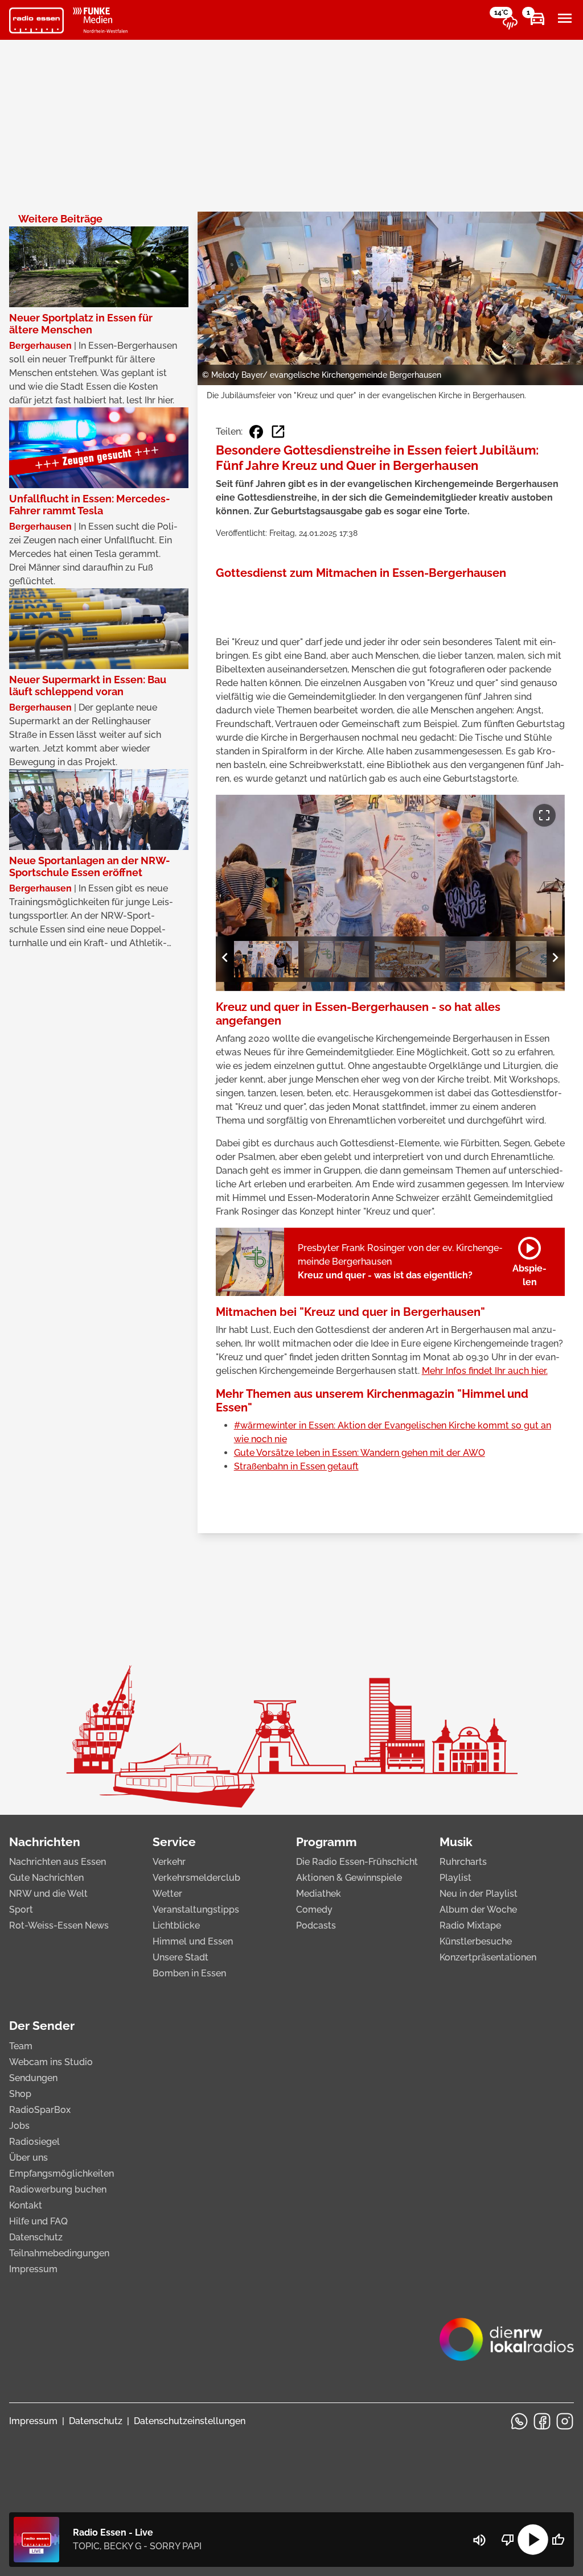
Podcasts (316, 1925)
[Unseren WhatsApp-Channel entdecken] (519, 2421)
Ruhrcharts (463, 1862)
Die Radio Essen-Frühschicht (357, 1862)
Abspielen (529, 1260)
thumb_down (508, 2540)
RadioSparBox (40, 2110)
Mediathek (319, 1894)
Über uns (28, 2158)
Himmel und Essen (193, 1941)
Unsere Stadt (180, 1957)
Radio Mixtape (470, 1925)
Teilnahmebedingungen (59, 2253)
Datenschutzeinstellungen (190, 2421)
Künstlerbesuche (476, 1941)
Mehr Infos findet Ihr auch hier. (485, 1371)
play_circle (533, 2540)
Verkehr (169, 1862)
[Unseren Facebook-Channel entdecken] (542, 2421)
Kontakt (26, 2205)
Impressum (33, 2269)
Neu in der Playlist (479, 1894)
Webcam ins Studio (51, 2062)
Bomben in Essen (189, 1973)
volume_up (479, 2540)
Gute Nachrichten (46, 1878)
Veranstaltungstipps (196, 1910)
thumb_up (558, 2540)
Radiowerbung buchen (58, 2189)
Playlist (455, 1878)
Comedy (314, 1910)
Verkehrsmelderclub (196, 1878)
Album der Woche (478, 1910)
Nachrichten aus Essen (58, 1862)
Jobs (19, 2126)
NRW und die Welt (48, 1894)
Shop (20, 2094)
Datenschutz (36, 2237)
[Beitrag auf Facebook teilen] (256, 432)
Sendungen (33, 2078)
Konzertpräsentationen (488, 1957)
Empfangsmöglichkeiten (61, 2173)
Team (21, 2046)
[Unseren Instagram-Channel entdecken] (565, 2421)
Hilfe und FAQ (38, 2221)
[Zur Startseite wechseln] (36, 20)
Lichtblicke (176, 1925)
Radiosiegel (34, 2142)
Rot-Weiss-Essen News (59, 1925)
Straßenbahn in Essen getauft (296, 1466)
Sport (21, 1910)
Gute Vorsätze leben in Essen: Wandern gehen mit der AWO (360, 1453)
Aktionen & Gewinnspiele (349, 1878)
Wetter (167, 1894)
